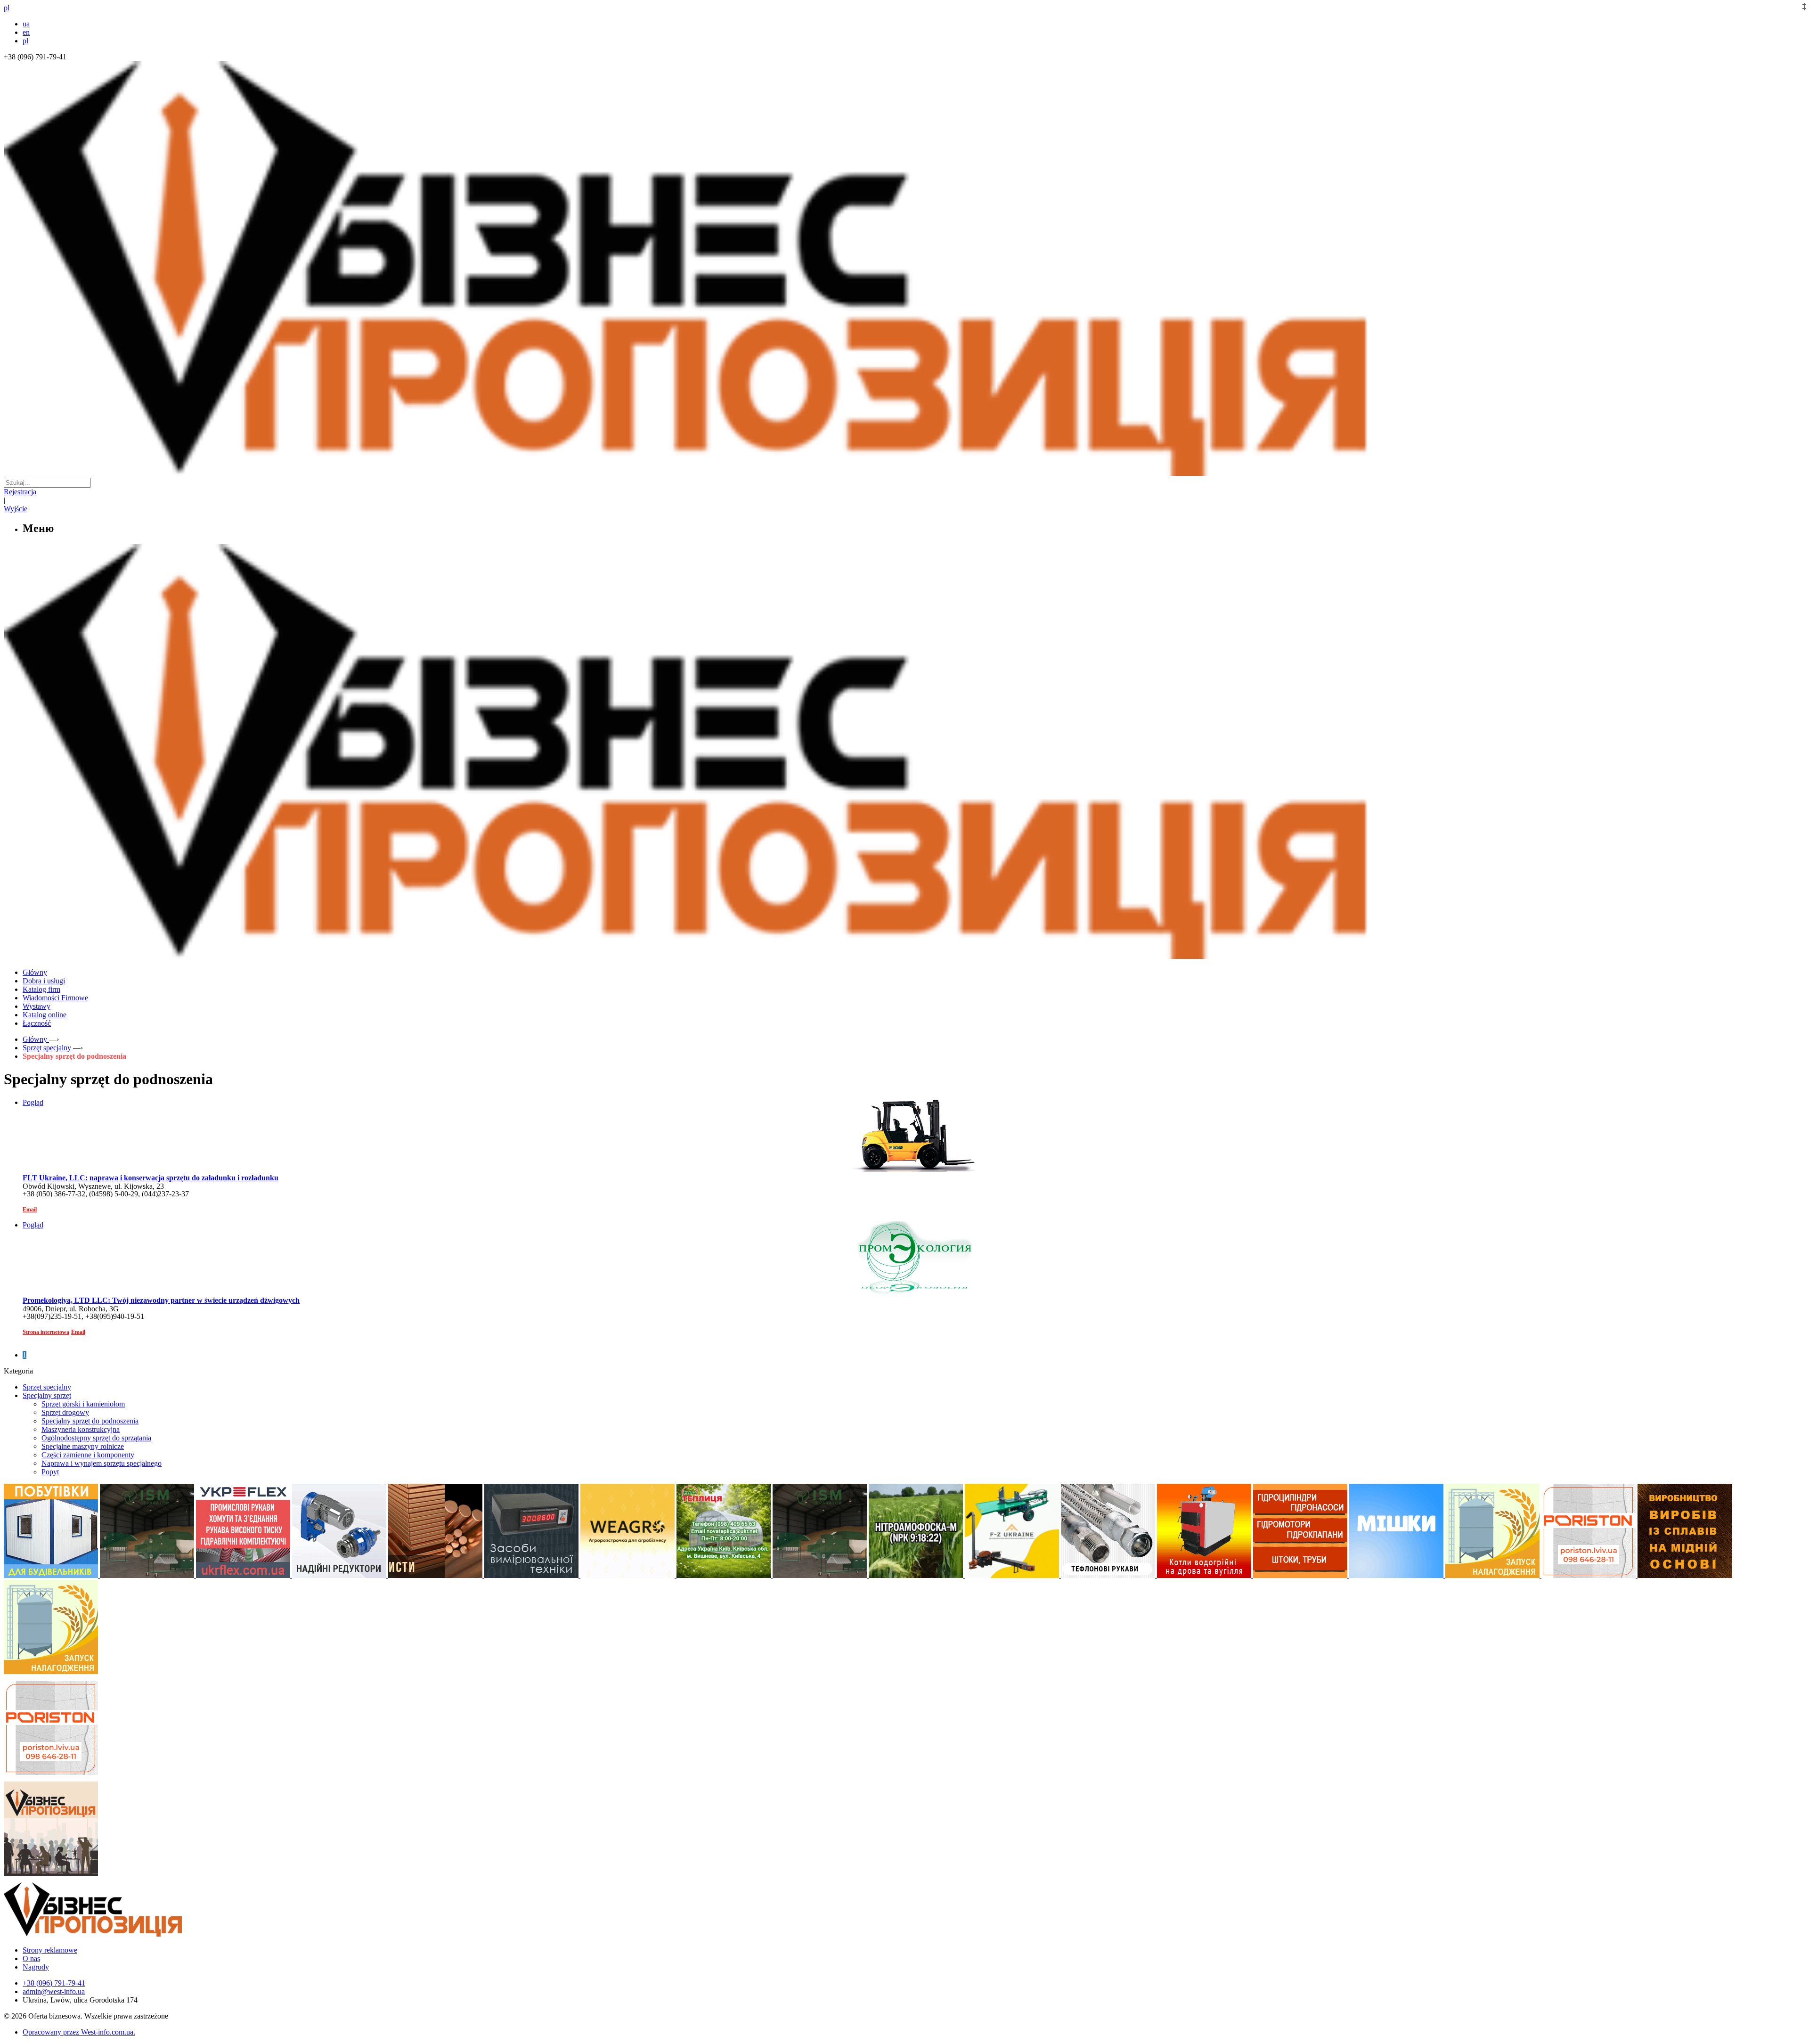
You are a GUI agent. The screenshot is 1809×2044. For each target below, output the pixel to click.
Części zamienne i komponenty (88, 1455)
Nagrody (36, 1967)
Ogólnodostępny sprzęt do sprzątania (96, 1438)
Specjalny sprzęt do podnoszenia (90, 1421)
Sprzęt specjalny (47, 1387)
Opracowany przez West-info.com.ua (78, 2032)
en (26, 32)
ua (26, 24)
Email (30, 1210)
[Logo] (122, 1934)
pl (25, 41)
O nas (31, 1958)
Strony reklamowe (50, 1950)
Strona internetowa (46, 1332)
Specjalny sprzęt (47, 1395)
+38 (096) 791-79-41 (54, 1983)
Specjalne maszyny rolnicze (83, 1446)
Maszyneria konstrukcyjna (81, 1429)
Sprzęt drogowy (65, 1412)
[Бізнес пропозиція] (904, 473)
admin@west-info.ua (54, 1991)
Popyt (50, 1472)
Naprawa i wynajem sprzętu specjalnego (102, 1463)
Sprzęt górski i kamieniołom (83, 1404)
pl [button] (7, 8)
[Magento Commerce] (904, 955)
